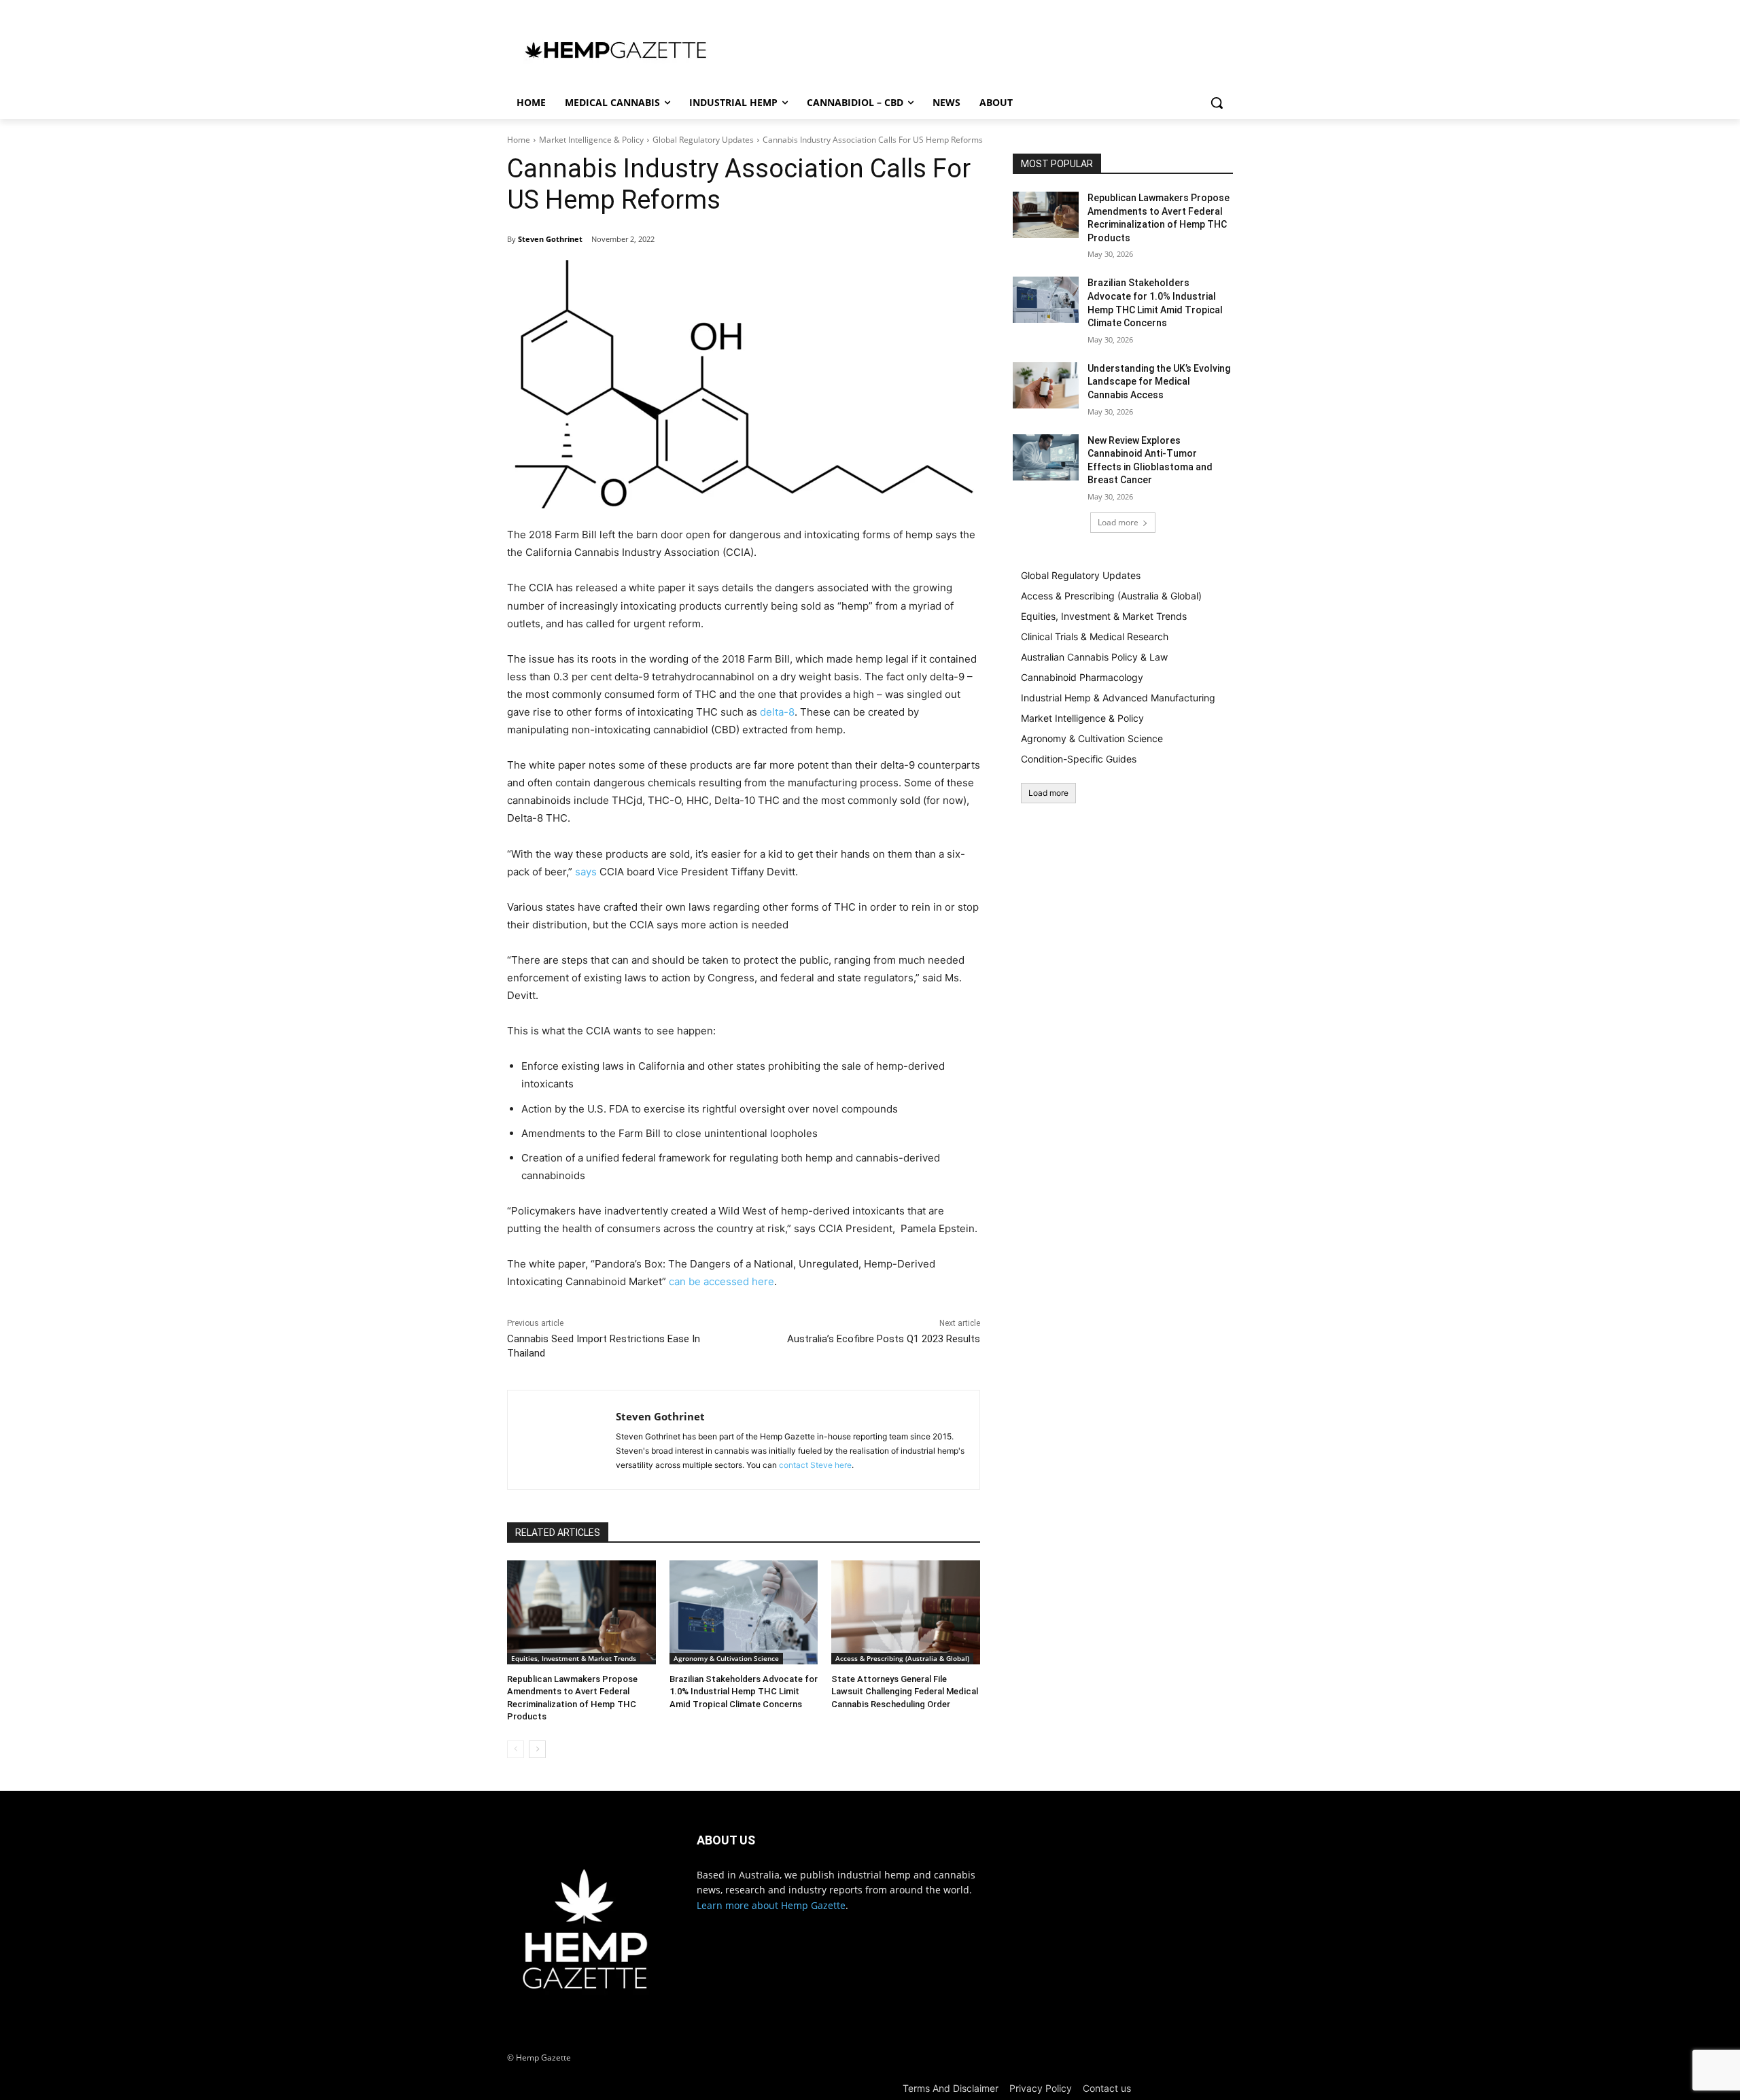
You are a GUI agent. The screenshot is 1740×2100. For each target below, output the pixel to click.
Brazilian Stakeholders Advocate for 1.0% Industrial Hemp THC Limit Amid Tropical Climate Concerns (744, 1691)
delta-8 (777, 712)
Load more (1118, 522)
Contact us (1107, 2088)
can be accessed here (721, 1281)
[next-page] (537, 1749)
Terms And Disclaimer (951, 2088)
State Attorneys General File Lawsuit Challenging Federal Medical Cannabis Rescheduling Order (905, 1691)
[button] (1217, 103)
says (586, 872)
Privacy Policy (1041, 2088)
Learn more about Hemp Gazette (771, 1905)
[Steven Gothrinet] (562, 1440)
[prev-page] (516, 1749)
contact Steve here (815, 1465)
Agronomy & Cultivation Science (726, 1658)
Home (519, 140)
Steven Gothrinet (550, 239)
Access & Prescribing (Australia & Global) (902, 1658)
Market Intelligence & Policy (591, 140)
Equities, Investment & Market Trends (574, 1658)
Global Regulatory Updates (703, 140)
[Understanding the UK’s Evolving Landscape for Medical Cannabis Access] (1046, 385)
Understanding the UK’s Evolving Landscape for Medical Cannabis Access (1159, 382)
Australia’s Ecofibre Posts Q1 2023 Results (884, 1339)
